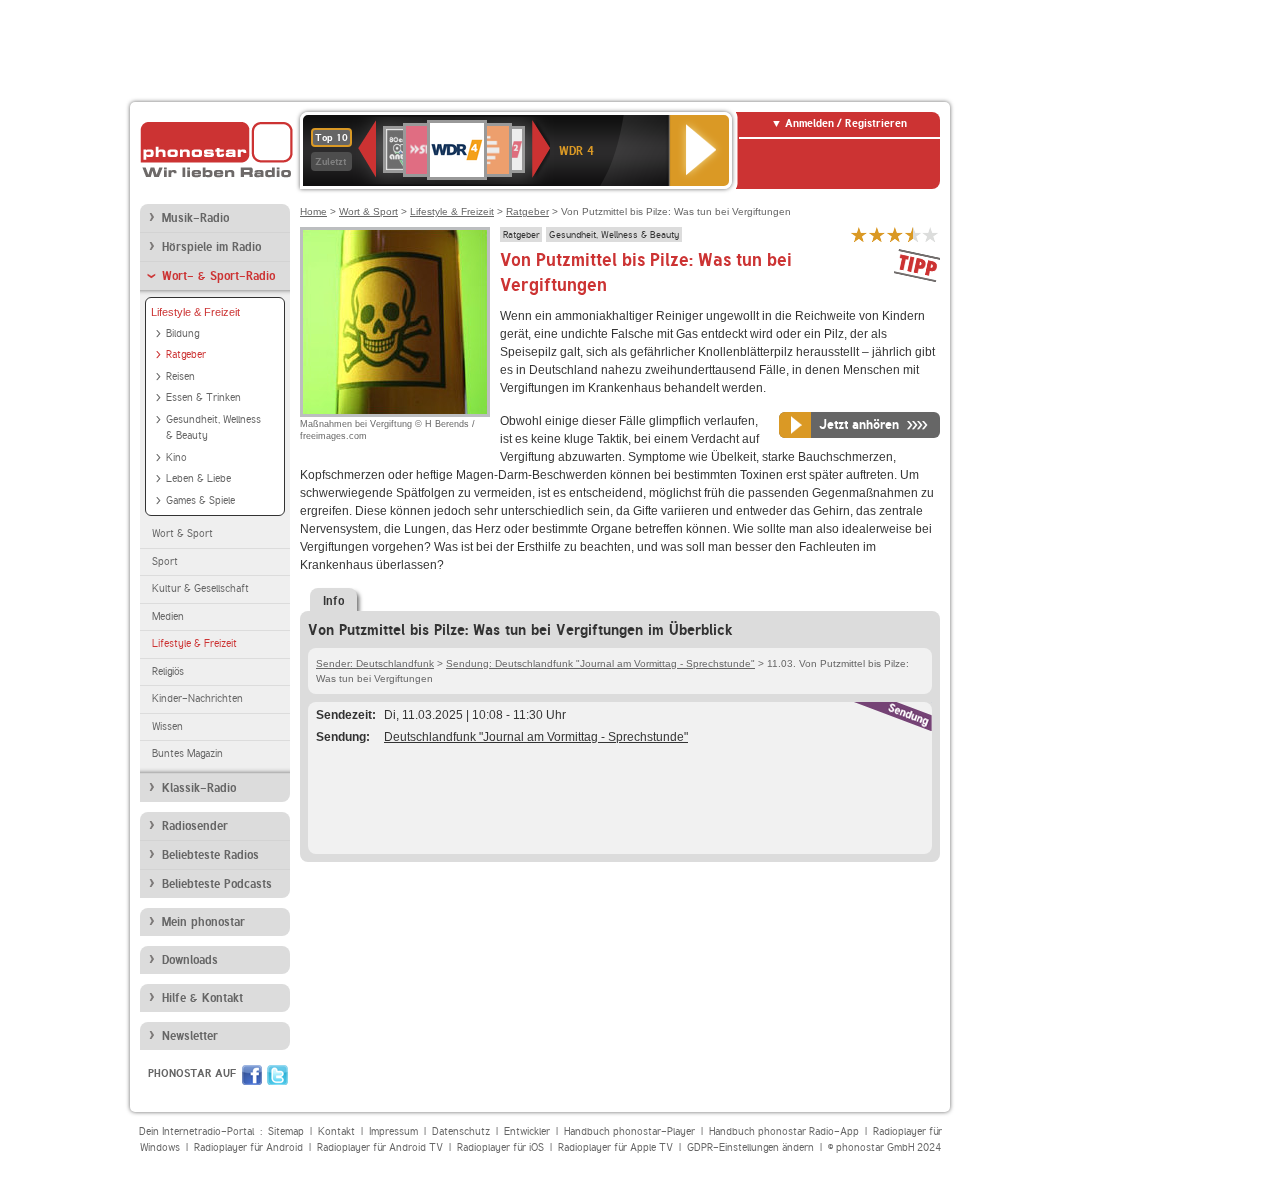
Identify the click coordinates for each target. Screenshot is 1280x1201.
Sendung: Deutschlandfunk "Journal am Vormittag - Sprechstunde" (600, 663)
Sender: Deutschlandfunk (375, 663)
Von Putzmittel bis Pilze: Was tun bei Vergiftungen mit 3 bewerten (895, 234)
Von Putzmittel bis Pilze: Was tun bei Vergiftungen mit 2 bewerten (877, 234)
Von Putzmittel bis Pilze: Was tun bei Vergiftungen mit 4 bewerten (913, 234)
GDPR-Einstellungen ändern (750, 1147)
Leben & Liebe (198, 478)
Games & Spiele (200, 500)
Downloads (190, 960)
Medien (168, 616)
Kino (176, 457)
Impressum (393, 1131)
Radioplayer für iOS (500, 1147)
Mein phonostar (203, 922)
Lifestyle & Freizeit (195, 312)
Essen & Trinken (203, 397)
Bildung (182, 333)
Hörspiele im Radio (211, 247)
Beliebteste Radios (210, 855)
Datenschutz (461, 1131)
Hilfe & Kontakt (202, 998)
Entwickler (527, 1131)
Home (313, 211)
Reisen (180, 376)
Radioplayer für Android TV (380, 1147)
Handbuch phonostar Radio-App (784, 1131)
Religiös (168, 671)
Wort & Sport (182, 533)
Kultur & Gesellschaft (200, 588)
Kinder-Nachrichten (197, 698)
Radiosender (195, 826)
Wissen (167, 726)
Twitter (277, 1075)
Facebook (252, 1075)
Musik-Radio (195, 218)
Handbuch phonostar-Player (629, 1131)
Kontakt (336, 1131)
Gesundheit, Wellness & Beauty (213, 428)
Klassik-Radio (199, 788)
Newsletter (190, 1036)
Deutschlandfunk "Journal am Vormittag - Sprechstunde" (536, 737)
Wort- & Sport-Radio (218, 276)
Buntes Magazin (187, 753)
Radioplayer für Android (248, 1147)
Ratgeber (186, 354)
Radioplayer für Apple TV (615, 1147)
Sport (165, 561)
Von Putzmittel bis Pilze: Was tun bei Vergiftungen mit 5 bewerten (931, 234)
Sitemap (286, 1131)
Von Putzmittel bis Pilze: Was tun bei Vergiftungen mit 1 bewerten (859, 234)
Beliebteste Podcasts (217, 884)
